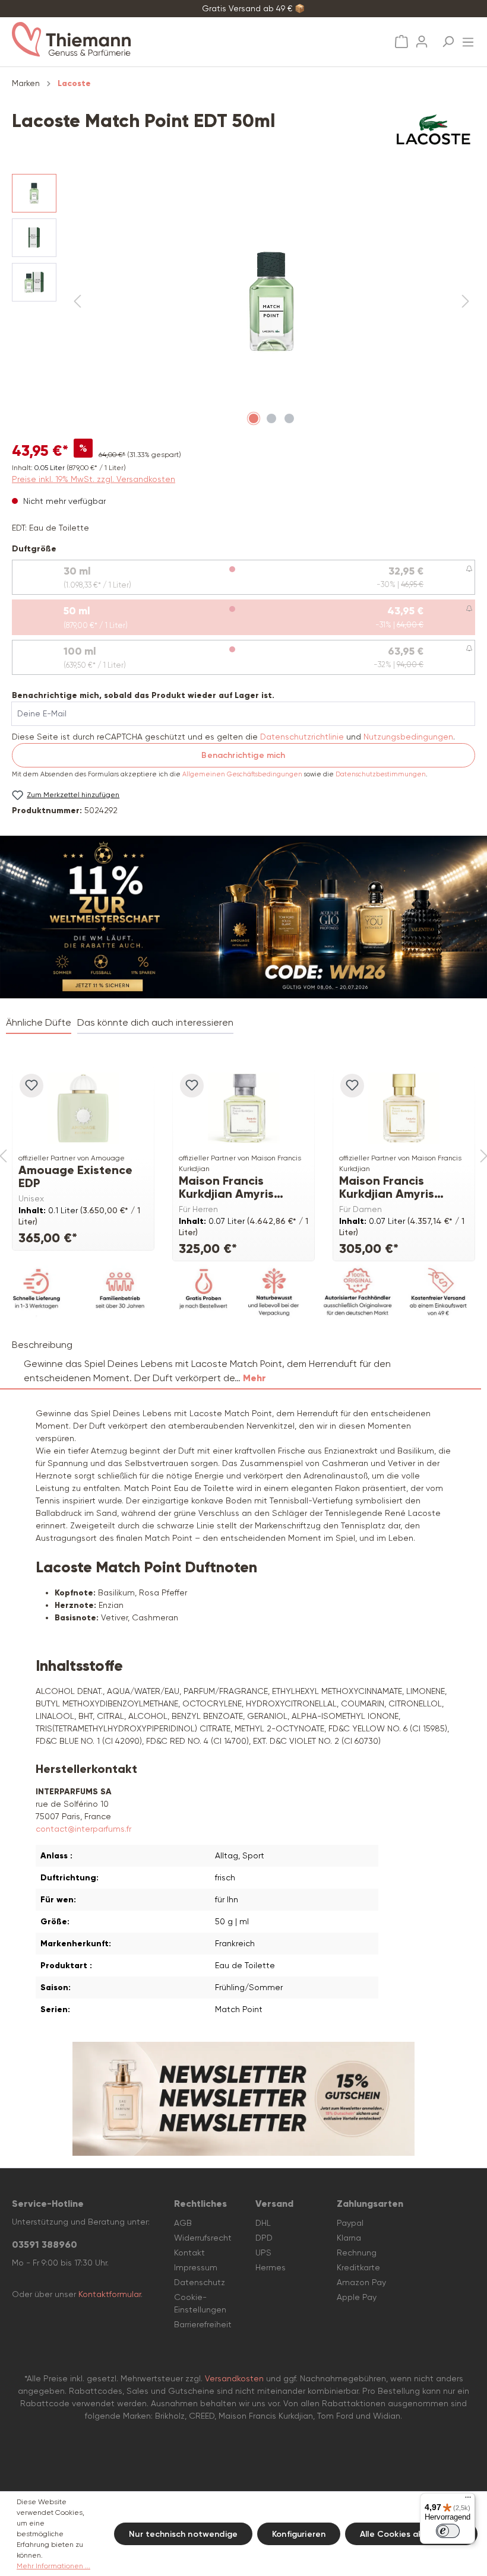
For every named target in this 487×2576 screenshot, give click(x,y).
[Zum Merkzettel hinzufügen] (31, 1086)
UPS (263, 2253)
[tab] (241, 1362)
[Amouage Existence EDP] (83, 1108)
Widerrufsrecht (203, 2238)
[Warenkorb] (401, 42)
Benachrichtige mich (243, 755)
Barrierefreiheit (203, 2324)
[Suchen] (448, 38)
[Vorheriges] (77, 302)
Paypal (350, 2223)
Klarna (349, 2238)
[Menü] (468, 39)
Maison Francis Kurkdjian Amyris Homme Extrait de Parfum (230, 1187)
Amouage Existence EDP (75, 1176)
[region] (243, 302)
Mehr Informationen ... (53, 2566)
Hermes (271, 2267)
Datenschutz (200, 2282)
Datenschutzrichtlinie (302, 737)
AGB (183, 2223)
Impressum (196, 2267)
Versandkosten (234, 2378)
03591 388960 (45, 2245)
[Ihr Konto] (422, 38)
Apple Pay (357, 2297)
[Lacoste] (434, 129)
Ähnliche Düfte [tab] (39, 1022)
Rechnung (357, 2253)
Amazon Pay (361, 2282)
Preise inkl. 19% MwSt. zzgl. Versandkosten (94, 479)
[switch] (448, 2531)
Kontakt (189, 2253)
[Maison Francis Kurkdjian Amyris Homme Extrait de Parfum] (243, 1108)
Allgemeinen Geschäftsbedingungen (242, 774)
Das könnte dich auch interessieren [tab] (155, 1022)
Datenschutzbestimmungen (381, 774)
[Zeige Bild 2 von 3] (271, 418)
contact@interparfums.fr (83, 1829)
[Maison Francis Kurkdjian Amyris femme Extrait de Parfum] (404, 1108)
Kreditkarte (358, 2267)
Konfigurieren (299, 2534)
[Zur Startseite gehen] (126, 39)
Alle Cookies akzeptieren (411, 2534)
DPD (264, 2238)
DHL (263, 2223)
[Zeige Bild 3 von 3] (289, 418)
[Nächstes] (466, 302)
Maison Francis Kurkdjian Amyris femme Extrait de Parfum (388, 1187)
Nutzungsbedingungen (408, 737)
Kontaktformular (110, 2294)
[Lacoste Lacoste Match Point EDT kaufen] (272, 302)
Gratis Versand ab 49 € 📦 (253, 8)
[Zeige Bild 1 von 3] (254, 418)
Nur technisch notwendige (183, 2534)
